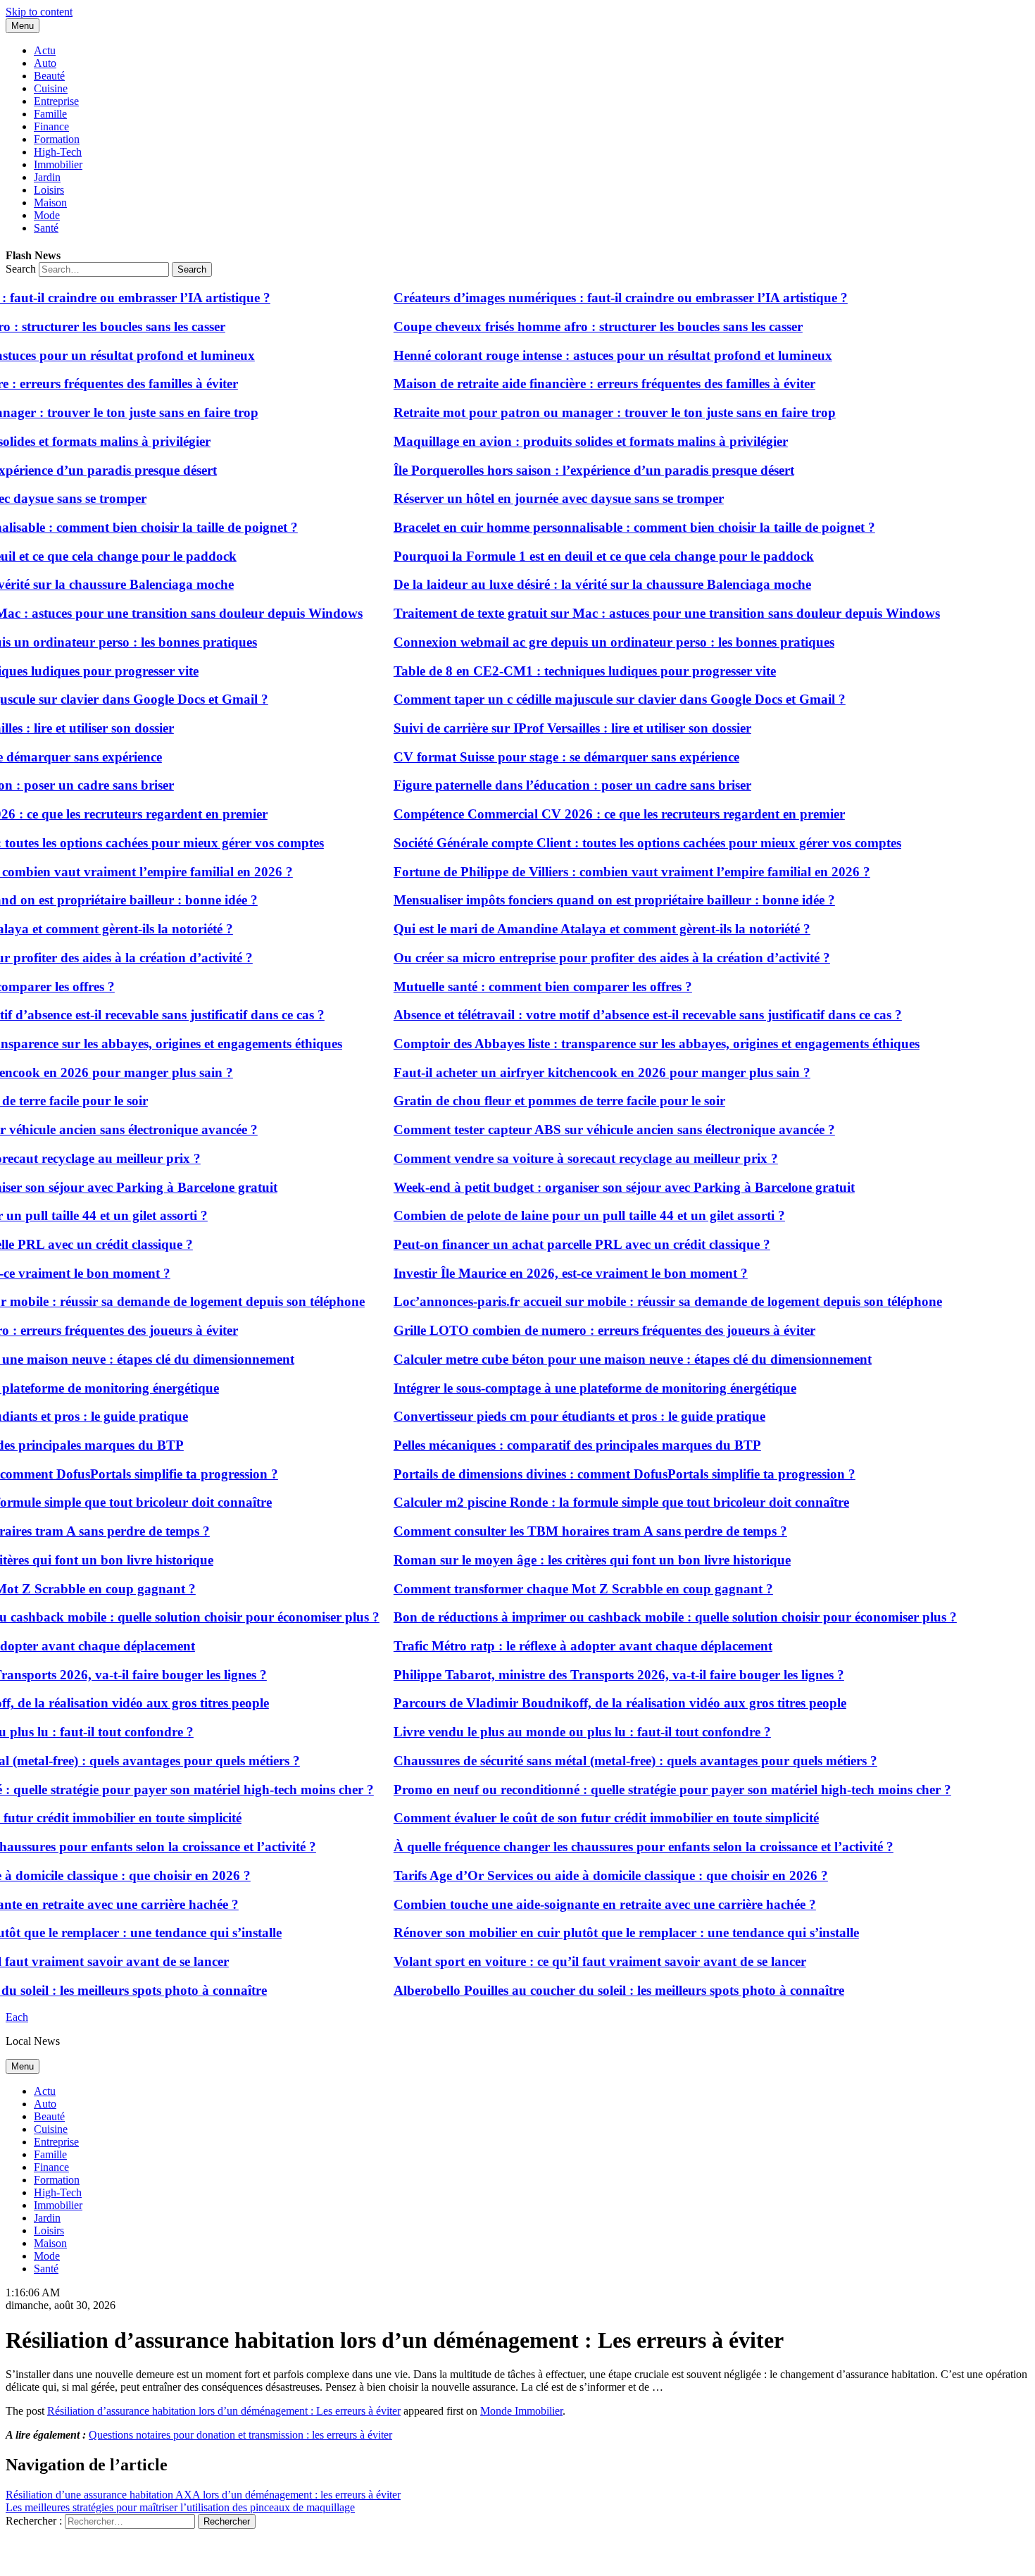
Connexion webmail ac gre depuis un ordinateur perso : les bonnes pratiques (593, 642)
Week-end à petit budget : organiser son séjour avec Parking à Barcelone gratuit (603, 1187)
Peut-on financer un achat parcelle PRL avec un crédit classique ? (561, 1244)
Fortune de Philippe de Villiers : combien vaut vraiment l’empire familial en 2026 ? (611, 872)
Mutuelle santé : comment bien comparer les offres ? (522, 987)
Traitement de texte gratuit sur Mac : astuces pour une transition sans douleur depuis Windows (646, 613)
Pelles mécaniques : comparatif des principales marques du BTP (556, 1445)
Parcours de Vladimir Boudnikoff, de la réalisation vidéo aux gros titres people (599, 1703)
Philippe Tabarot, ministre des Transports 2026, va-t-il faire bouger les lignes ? (598, 1675)
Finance (51, 126)
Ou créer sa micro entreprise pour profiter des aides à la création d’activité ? (591, 958)
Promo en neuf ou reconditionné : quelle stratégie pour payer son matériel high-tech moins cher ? (651, 1790)
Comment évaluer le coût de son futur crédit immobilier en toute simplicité (585, 1818)
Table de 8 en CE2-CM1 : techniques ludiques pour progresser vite (564, 671)
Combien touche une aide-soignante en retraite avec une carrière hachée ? (584, 1904)
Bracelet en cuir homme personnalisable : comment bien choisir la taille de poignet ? (613, 527)
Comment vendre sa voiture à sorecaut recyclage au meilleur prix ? (565, 1158)
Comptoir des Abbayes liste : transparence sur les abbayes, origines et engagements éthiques (635, 1044)
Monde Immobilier (521, 2411)
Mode (47, 215)
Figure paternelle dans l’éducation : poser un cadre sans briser (551, 785)
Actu (45, 50)
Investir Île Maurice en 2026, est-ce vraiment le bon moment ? (550, 1273)
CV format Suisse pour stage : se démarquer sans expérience (545, 757)
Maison (50, 203)
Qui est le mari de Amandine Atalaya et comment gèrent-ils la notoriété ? (581, 929)
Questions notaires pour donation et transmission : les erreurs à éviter (240, 2435)
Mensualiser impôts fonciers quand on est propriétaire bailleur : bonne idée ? (593, 900)
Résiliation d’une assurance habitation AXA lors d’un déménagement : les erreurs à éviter (203, 2495)
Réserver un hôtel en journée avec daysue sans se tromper (538, 498)
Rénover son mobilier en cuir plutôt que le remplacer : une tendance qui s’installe (605, 1933)
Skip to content (39, 12)
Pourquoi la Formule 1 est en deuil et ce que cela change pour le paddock (583, 556)
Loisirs (49, 190)
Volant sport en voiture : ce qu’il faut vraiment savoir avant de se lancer (579, 1961)
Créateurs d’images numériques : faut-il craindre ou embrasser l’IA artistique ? (600, 298)
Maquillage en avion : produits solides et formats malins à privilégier (570, 441)
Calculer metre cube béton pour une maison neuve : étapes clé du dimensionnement (611, 1359)
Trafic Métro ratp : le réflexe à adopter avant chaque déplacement (562, 1646)
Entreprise (56, 101)
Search (21, 269)
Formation (57, 139)
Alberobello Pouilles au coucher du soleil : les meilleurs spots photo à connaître (598, 1990)
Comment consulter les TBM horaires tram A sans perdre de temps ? (569, 1531)
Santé (46, 228)
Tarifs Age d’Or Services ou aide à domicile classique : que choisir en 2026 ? (590, 1875)
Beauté (49, 76)
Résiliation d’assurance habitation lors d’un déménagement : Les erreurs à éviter (224, 2411)
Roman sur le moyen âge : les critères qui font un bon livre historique (571, 1560)
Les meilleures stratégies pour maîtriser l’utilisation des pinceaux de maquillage (180, 2507)
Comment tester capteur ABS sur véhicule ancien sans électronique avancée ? (593, 1130)
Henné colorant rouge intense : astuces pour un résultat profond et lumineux (592, 355)
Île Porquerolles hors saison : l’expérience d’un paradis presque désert (573, 470)
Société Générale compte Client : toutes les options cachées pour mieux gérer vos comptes (626, 843)
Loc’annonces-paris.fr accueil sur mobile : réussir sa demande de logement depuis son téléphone (647, 1301)
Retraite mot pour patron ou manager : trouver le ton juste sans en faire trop (594, 412)
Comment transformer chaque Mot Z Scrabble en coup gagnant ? (562, 1589)
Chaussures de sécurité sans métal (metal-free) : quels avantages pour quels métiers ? (614, 1761)
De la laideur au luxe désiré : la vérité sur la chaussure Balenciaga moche (581, 584)
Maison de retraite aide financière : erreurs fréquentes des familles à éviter (583, 384)
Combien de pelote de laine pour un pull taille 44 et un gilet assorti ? (568, 1215)
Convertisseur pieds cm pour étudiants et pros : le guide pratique (558, 1416)
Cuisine (51, 88)
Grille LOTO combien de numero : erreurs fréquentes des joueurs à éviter (583, 1330)
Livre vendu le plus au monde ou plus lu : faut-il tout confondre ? (561, 1732)
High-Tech (58, 152)
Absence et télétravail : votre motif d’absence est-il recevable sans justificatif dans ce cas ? (627, 1015)
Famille (50, 114)
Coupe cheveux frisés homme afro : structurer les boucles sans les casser (577, 326)
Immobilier (58, 164)
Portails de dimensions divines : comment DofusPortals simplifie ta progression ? (603, 1474)
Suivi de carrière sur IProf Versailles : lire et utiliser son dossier (551, 728)
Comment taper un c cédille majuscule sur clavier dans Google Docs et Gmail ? (598, 699)
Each (17, 2017)
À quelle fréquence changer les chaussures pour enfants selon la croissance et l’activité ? (622, 1847)
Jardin (47, 177)
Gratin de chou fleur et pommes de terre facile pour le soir (538, 1101)
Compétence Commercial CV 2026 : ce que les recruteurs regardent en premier (598, 814)
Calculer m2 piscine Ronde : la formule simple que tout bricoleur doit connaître (600, 1502)
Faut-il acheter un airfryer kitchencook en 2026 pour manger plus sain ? (581, 1072)
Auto (45, 63)
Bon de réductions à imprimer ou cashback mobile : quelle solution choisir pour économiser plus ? (654, 1617)
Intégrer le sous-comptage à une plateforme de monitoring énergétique (574, 1388)
